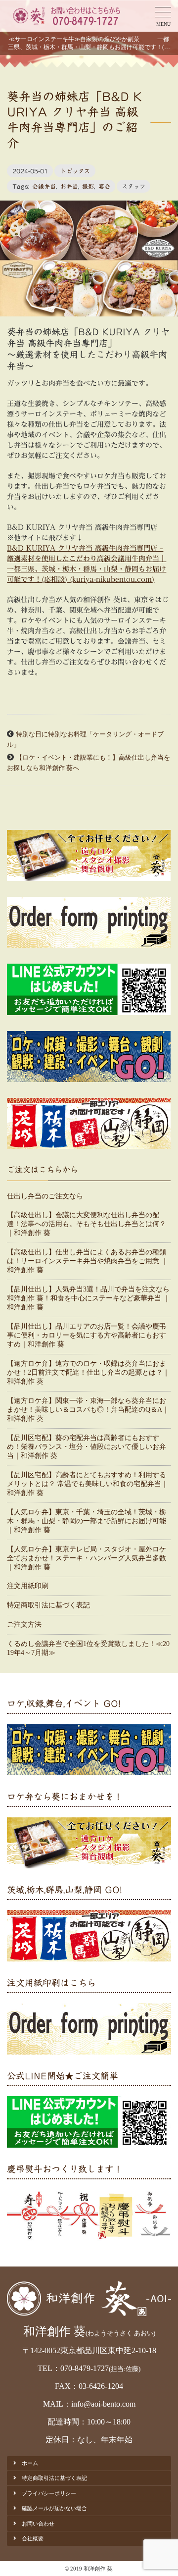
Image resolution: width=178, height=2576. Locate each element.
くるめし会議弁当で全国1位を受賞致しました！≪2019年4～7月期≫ (88, 1648)
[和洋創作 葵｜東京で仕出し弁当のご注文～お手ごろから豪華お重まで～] (66, 16)
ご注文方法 (24, 1624)
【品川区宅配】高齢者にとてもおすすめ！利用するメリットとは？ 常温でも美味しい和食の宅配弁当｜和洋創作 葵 (88, 1484)
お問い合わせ (38, 2524)
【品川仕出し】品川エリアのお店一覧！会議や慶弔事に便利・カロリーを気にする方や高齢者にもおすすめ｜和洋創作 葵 (87, 1335)
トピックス (75, 171)
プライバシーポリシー (49, 2493)
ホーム (30, 2463)
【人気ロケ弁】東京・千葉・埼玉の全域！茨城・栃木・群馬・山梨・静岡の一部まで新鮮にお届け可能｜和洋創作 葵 (87, 1521)
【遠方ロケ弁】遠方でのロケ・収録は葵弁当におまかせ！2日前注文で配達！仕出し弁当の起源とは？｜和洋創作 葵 (88, 1372)
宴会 (104, 186)
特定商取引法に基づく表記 (48, 1605)
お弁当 (69, 186)
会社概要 (33, 2538)
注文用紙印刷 (28, 1586)
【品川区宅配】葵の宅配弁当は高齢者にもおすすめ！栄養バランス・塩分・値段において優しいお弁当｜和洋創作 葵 (87, 1447)
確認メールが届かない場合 (54, 2508)
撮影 (88, 186)
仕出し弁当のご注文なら (45, 1196)
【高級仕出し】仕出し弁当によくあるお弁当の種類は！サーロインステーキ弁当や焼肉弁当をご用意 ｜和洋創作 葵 (88, 1261)
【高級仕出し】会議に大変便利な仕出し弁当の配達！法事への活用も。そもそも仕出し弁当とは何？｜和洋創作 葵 (87, 1224)
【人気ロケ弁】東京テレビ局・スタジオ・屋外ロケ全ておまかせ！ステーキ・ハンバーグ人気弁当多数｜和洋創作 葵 (87, 1558)
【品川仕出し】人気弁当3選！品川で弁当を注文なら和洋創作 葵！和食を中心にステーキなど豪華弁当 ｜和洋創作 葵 (89, 1298)
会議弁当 (44, 186)
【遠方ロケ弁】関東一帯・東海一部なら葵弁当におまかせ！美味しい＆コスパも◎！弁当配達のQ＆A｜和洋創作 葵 (88, 1410)
